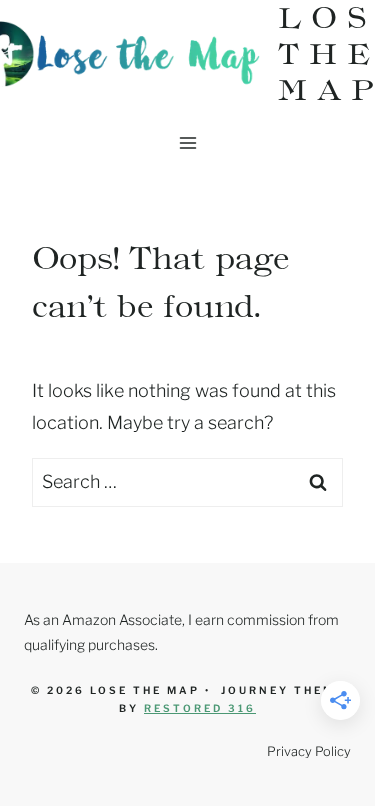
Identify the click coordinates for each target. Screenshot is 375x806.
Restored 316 (200, 708)
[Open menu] (187, 142)
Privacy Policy (309, 751)
